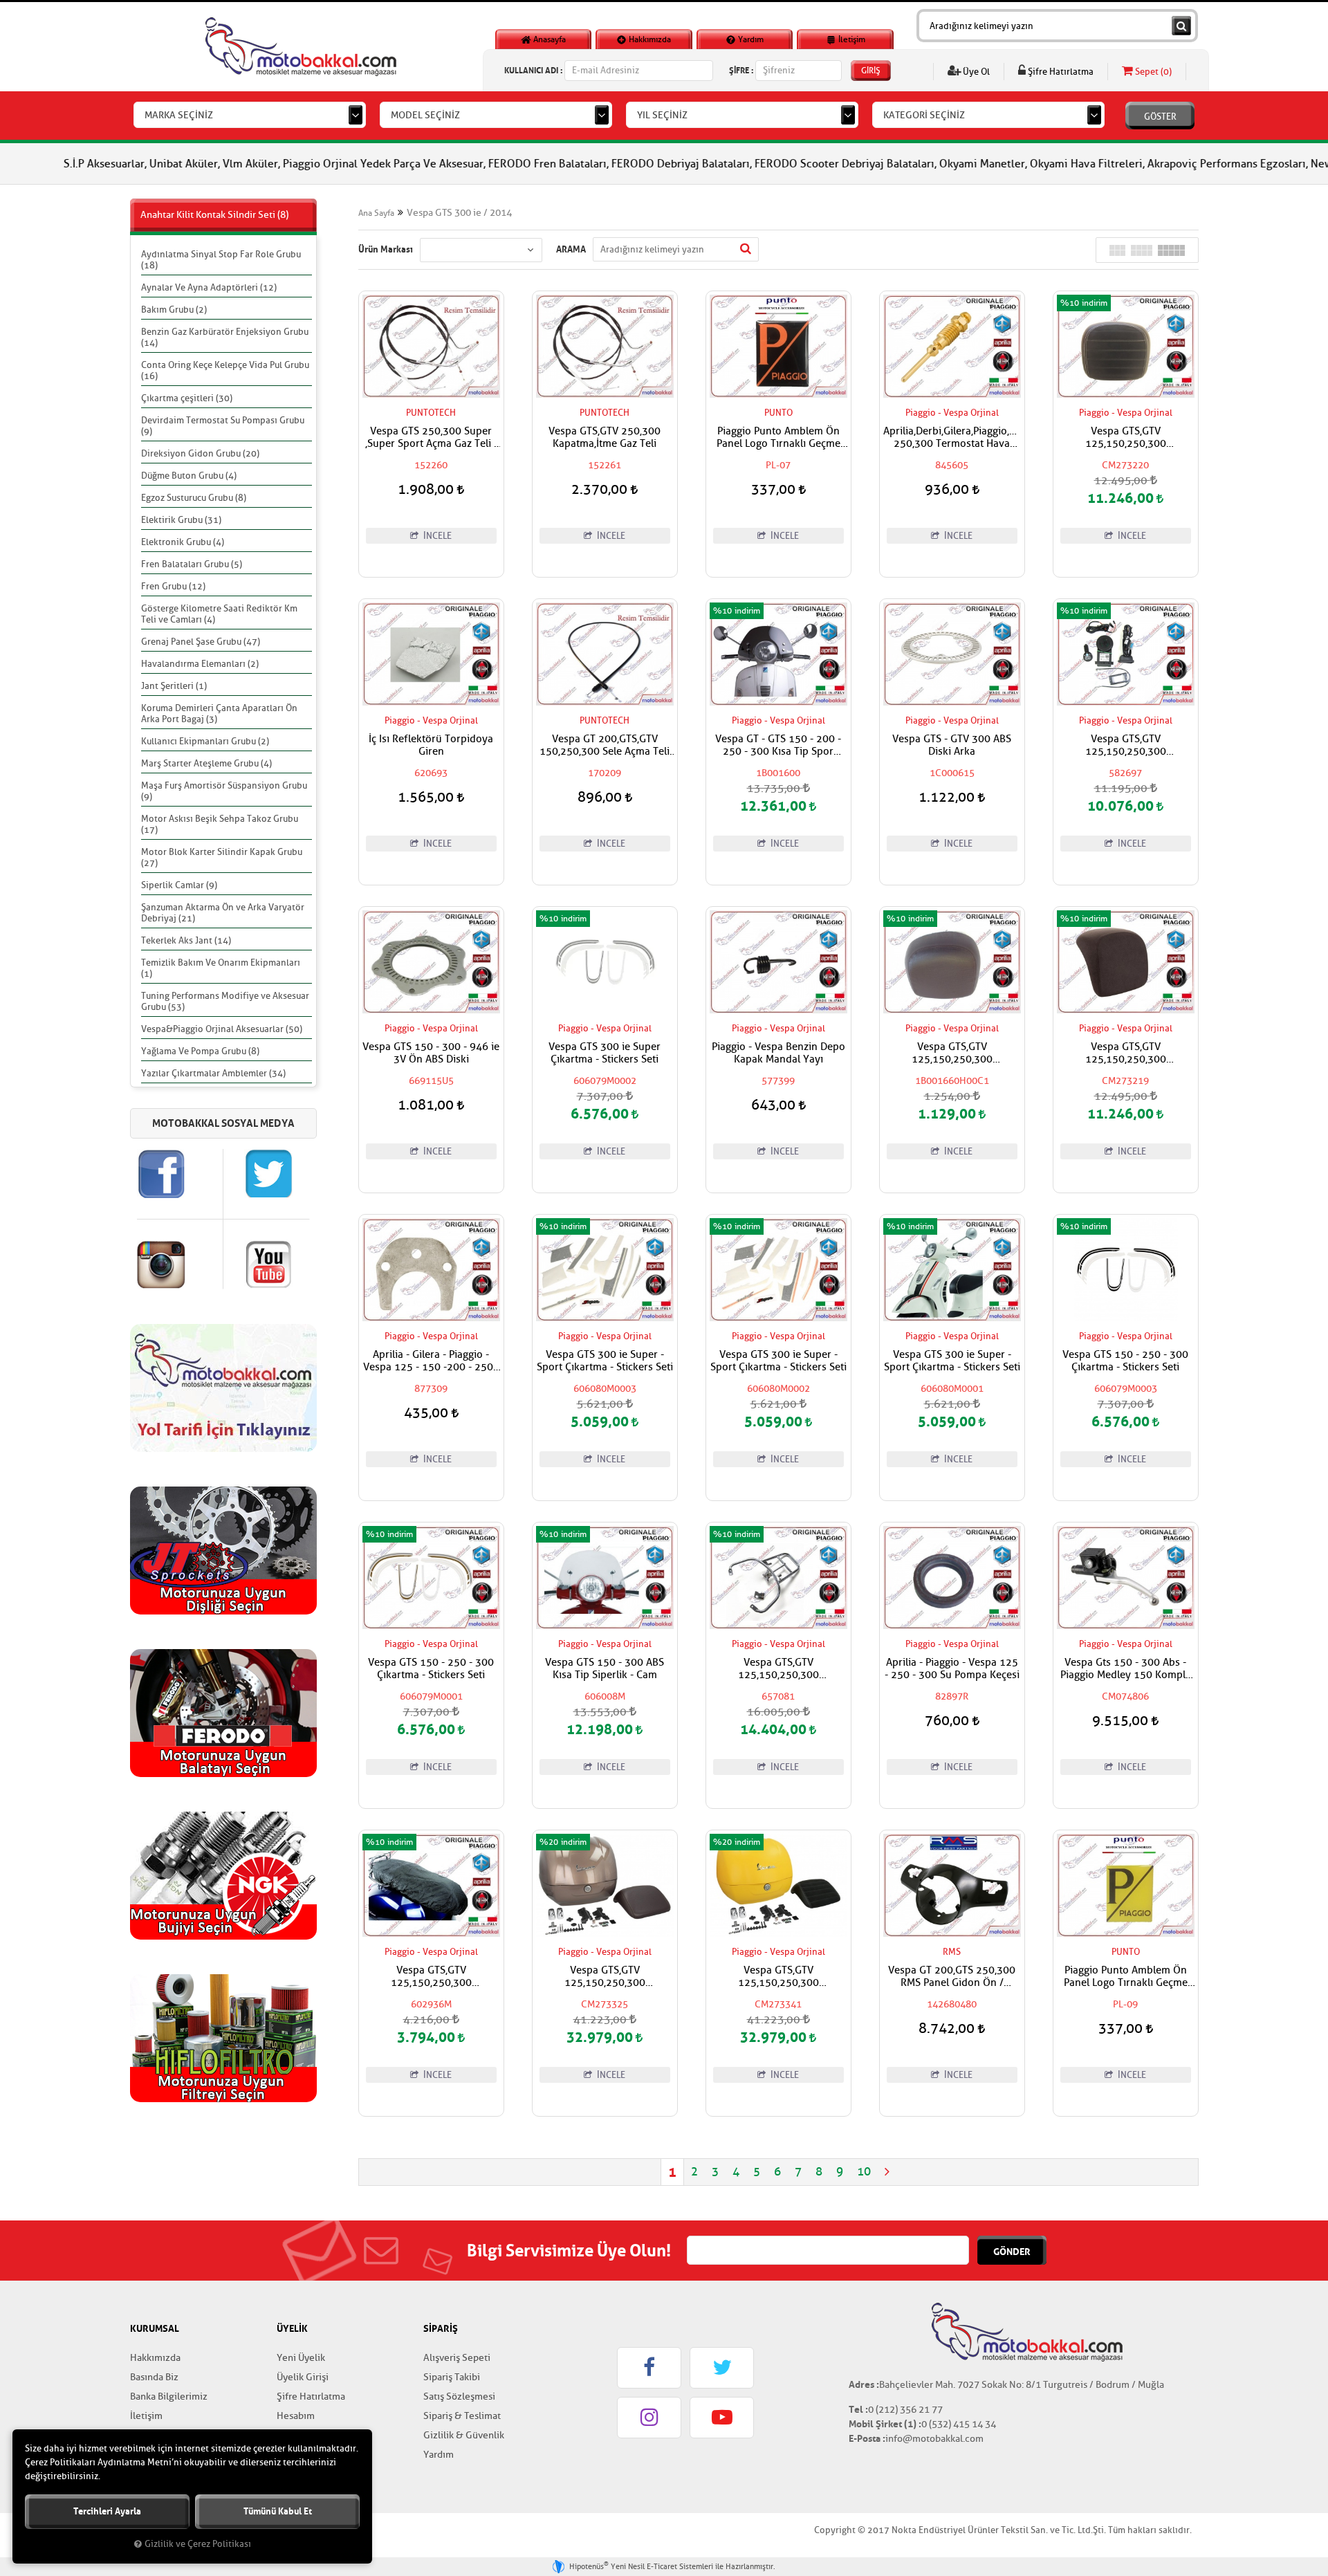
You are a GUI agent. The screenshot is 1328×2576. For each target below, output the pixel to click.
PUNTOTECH (431, 413)
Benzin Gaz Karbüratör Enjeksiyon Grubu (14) (225, 337)
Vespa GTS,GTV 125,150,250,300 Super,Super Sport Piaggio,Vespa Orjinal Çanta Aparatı (778, 1669)
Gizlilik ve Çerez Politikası (198, 2544)
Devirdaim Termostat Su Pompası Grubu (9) (223, 426)
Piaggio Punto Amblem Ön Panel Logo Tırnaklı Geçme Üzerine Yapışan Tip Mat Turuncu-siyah (778, 438)
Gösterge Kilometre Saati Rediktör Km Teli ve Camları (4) (219, 614)
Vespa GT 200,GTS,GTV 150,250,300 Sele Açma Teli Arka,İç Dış (605, 746)
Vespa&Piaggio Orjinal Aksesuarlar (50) (222, 1029)
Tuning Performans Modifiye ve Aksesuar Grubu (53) (225, 1001)
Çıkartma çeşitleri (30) (187, 398)
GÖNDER (1012, 2252)
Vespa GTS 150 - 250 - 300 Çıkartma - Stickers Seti (1125, 1361)
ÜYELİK (292, 2328)
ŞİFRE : (741, 70)
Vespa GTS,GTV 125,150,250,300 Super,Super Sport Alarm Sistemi (1125, 746)
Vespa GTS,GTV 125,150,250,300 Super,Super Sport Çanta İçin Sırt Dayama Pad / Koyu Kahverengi (952, 1054)
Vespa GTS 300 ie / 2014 (459, 213)
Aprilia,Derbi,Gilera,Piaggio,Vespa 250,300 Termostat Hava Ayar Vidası (952, 438)
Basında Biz (154, 2377)
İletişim (851, 39)
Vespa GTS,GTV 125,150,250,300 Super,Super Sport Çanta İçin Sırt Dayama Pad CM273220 (1126, 438)
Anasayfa (548, 39)
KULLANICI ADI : (533, 70)
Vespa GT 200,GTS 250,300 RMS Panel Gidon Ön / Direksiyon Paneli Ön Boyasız (952, 1977)
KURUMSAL (155, 2328)
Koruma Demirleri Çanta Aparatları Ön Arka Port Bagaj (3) (219, 714)
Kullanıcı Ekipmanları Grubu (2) (205, 741)
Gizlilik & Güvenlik (464, 2435)
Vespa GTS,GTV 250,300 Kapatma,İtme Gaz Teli (605, 438)
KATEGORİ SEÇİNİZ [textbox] (924, 115)
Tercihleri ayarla (107, 2511)
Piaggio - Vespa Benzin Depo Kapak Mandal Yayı (778, 1054)
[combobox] (250, 115)
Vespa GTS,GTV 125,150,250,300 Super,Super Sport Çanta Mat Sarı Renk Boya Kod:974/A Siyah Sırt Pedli (778, 1977)
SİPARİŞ (441, 2328)
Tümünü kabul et (278, 2511)
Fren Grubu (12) (173, 586)
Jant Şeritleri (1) (174, 686)
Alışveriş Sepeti (457, 2358)
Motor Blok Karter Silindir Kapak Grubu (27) (222, 857)
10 (864, 2172)
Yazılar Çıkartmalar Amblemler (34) (213, 1073)
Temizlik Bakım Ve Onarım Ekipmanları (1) (221, 968)
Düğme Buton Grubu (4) (189, 476)
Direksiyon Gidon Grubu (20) (200, 453)
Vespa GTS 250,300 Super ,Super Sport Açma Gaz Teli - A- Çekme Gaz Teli (431, 438)
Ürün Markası (386, 249)
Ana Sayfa (376, 213)
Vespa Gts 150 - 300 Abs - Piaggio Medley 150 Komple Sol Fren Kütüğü (1126, 1669)
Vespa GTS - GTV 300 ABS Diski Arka (952, 746)
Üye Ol (975, 72)
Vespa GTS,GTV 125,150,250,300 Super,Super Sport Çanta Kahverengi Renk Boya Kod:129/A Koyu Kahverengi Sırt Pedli (605, 1977)
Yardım (750, 39)
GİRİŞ (871, 71)
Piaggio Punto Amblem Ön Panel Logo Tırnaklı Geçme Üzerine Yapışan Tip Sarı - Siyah (1126, 1977)
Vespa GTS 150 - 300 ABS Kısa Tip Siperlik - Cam (605, 1669)
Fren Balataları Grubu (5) (192, 564)
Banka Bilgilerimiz (169, 2396)
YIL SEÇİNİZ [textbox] (662, 115)
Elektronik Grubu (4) (183, 542)
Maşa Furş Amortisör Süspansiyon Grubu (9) (224, 791)
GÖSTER (1160, 117)
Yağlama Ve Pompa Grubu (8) (200, 1051)
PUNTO (778, 413)
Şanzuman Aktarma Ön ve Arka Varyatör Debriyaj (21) (223, 913)
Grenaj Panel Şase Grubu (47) (201, 642)
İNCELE (436, 536)
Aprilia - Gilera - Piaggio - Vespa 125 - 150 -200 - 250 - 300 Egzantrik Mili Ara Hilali (431, 1361)
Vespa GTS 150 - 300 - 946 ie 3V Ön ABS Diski (431, 1054)
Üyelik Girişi (303, 2377)
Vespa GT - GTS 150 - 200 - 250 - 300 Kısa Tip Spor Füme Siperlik (778, 746)
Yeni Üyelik (301, 2358)
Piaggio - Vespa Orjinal (952, 413)
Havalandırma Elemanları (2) (200, 664)
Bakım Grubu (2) (174, 310)
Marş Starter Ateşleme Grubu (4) (206, 763)
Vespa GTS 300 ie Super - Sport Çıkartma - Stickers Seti (605, 1361)
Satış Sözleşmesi (459, 2396)
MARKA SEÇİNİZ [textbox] (179, 115)
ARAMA (571, 249)
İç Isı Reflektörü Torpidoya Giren (431, 746)
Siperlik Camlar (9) (179, 885)
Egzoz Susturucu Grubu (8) (194, 498)
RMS (952, 1952)
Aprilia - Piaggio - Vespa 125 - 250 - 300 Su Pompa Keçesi (952, 1669)
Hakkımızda (649, 39)
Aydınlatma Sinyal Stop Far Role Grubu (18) (221, 260)
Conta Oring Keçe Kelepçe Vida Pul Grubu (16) (225, 370)
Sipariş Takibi (452, 2377)
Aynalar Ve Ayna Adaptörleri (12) (209, 287)
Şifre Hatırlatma (1060, 72)
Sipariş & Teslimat (462, 2416)
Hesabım (296, 2416)
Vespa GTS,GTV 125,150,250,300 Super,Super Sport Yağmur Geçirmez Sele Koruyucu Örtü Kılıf (431, 1977)
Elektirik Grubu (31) (181, 520)
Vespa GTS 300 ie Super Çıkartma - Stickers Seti (605, 1054)
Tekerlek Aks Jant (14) (186, 940)
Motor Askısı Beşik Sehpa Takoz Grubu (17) (220, 824)
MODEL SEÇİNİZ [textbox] (425, 115)
